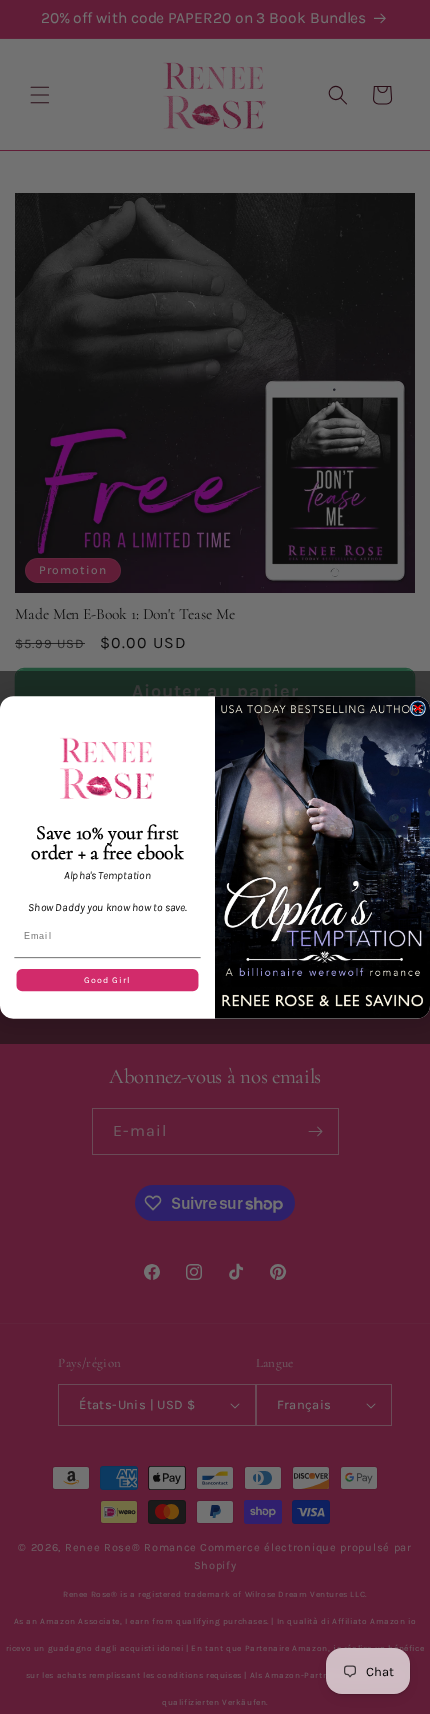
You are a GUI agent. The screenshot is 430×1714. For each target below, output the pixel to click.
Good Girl (107, 979)
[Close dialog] (417, 707)
